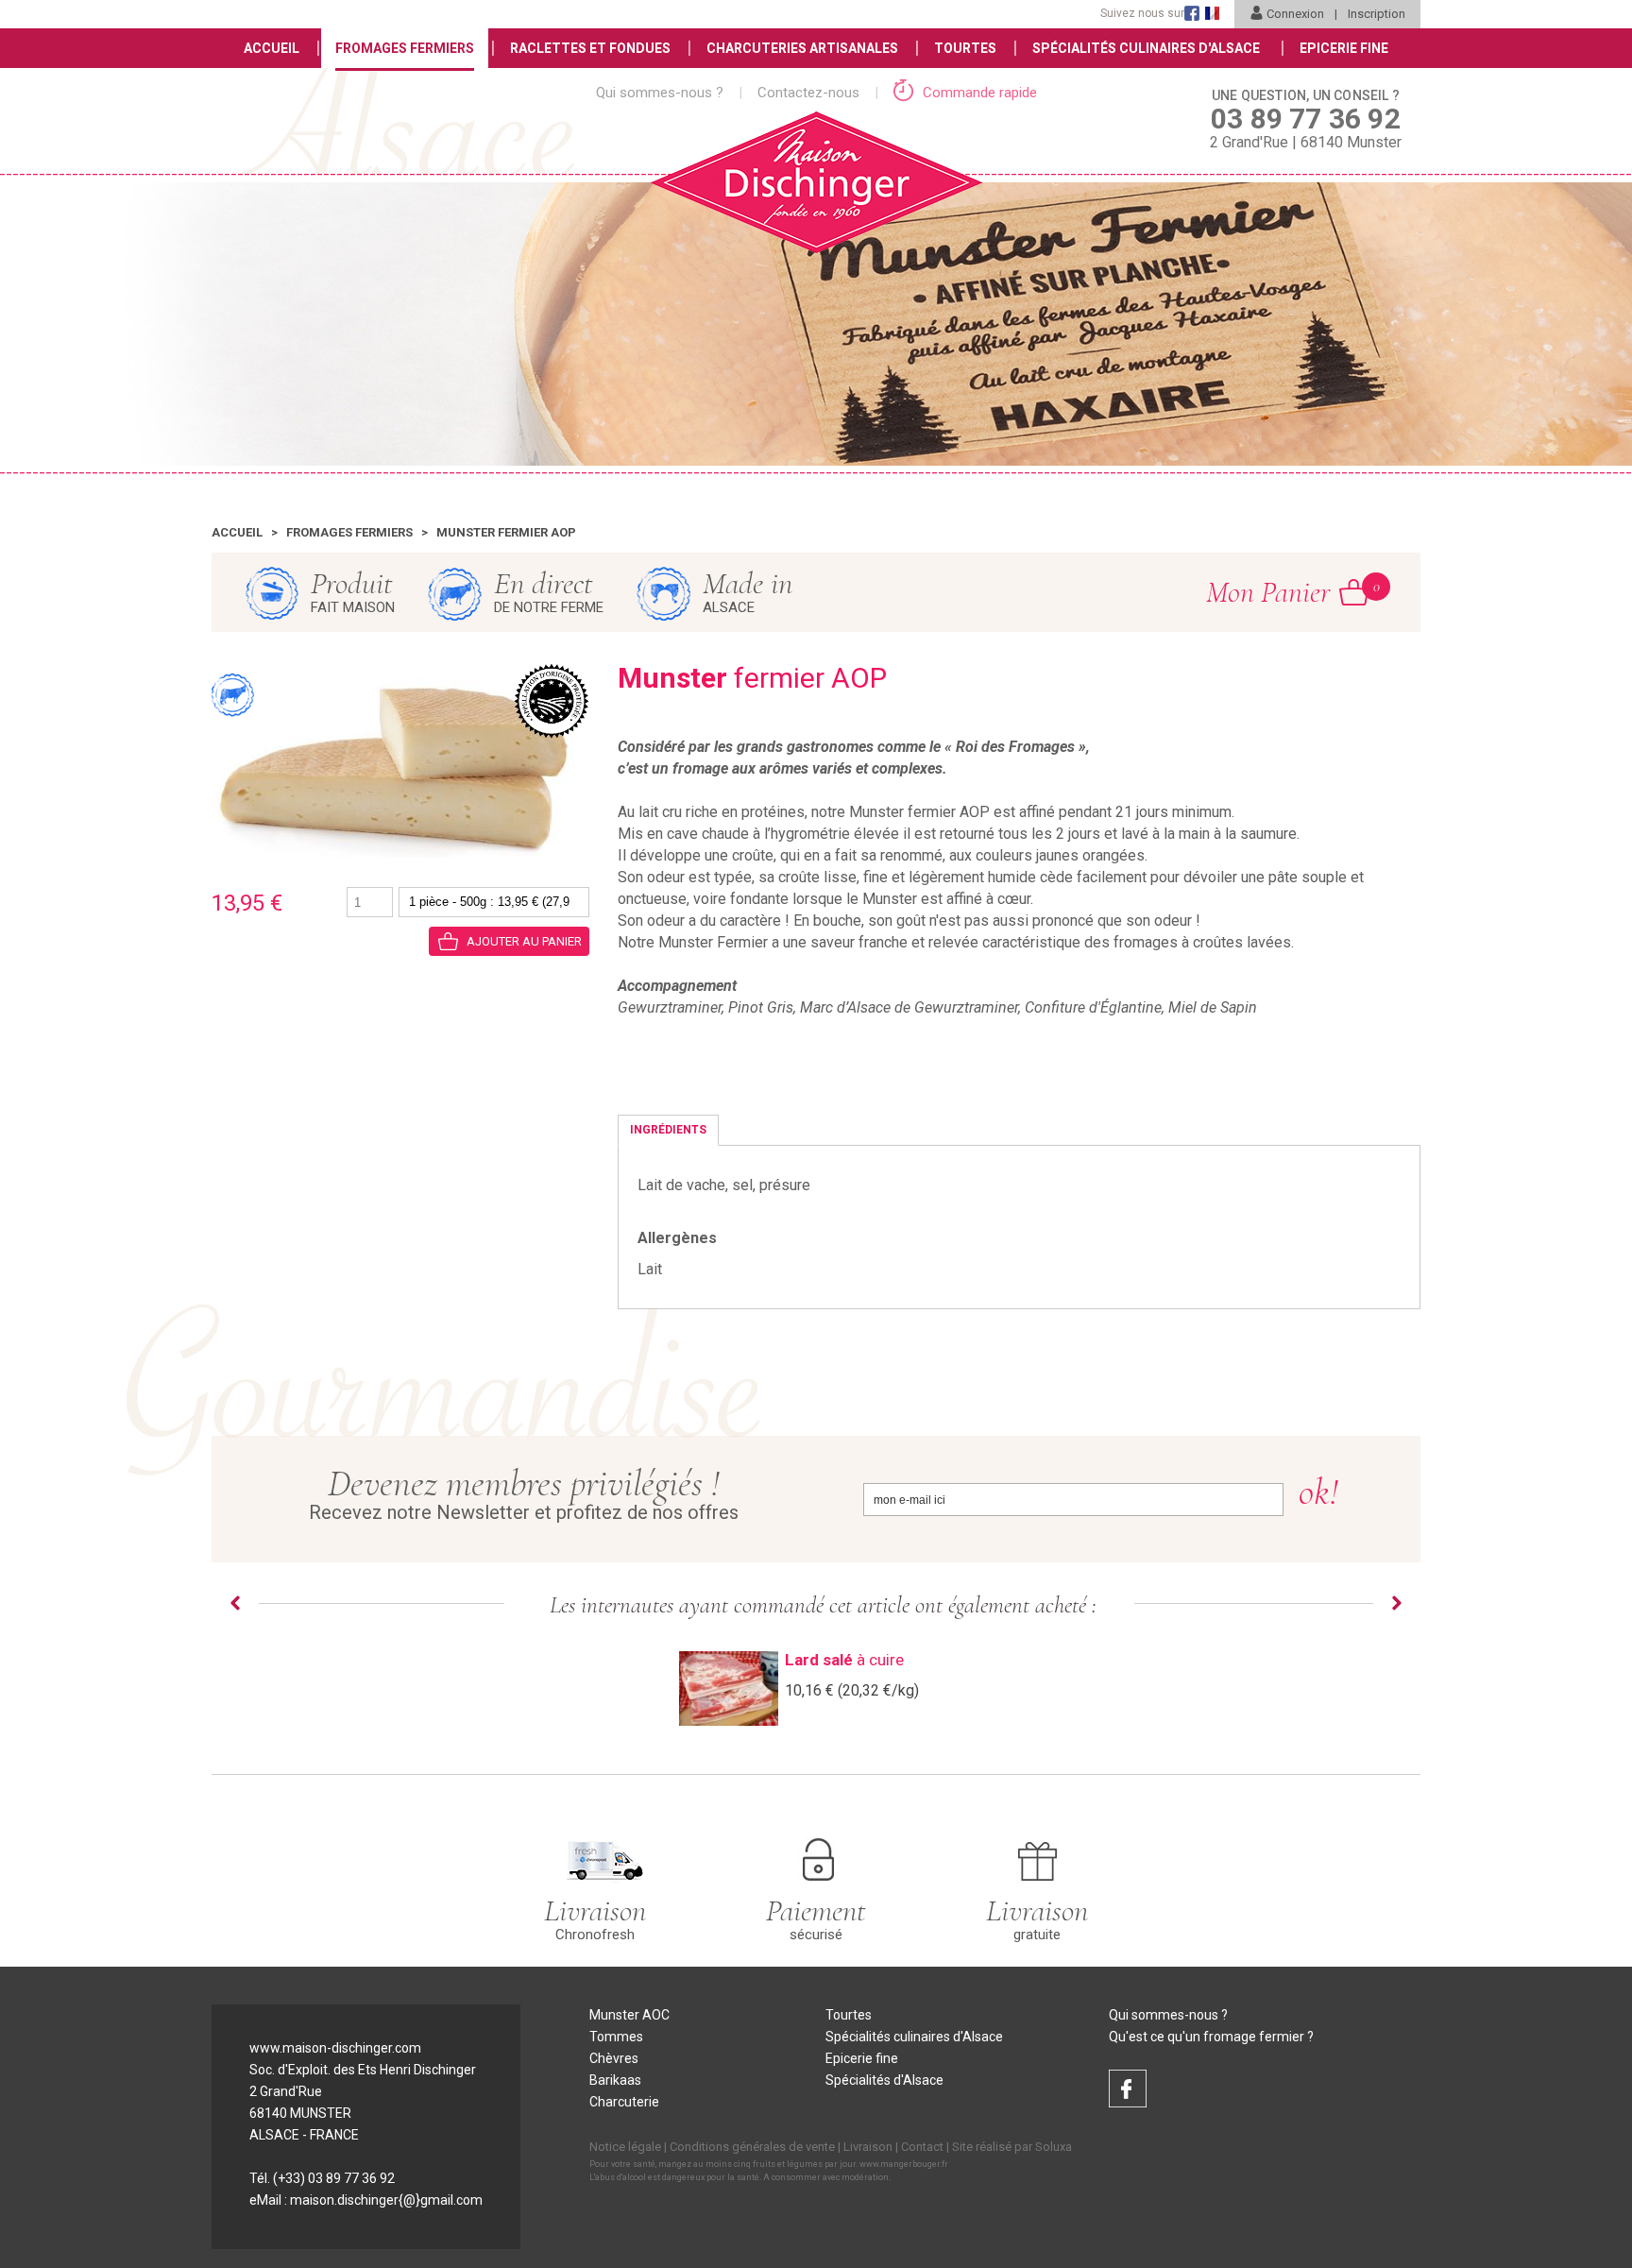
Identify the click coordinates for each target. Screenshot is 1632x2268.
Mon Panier (1287, 592)
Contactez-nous (808, 93)
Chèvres (614, 2058)
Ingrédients (668, 1130)
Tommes (616, 2037)
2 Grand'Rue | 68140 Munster (1306, 119)
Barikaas (615, 2080)
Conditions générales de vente (752, 2147)
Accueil (272, 48)
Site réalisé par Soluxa (1012, 2147)
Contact (922, 2147)
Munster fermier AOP (506, 532)
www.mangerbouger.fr (904, 2164)
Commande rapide (978, 93)
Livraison (868, 2147)
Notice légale (625, 2147)
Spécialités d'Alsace (884, 2080)
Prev (235, 1603)
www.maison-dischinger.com (335, 2048)
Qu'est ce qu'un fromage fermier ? (1211, 2037)
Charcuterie (624, 2102)
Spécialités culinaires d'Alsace (914, 2037)
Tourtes (965, 48)
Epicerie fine (862, 2058)
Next (1397, 1603)
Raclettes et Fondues (590, 48)
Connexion (1295, 14)
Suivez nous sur (1142, 13)
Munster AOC (629, 2015)
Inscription (1377, 14)
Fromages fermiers (349, 532)
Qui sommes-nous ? (660, 93)
